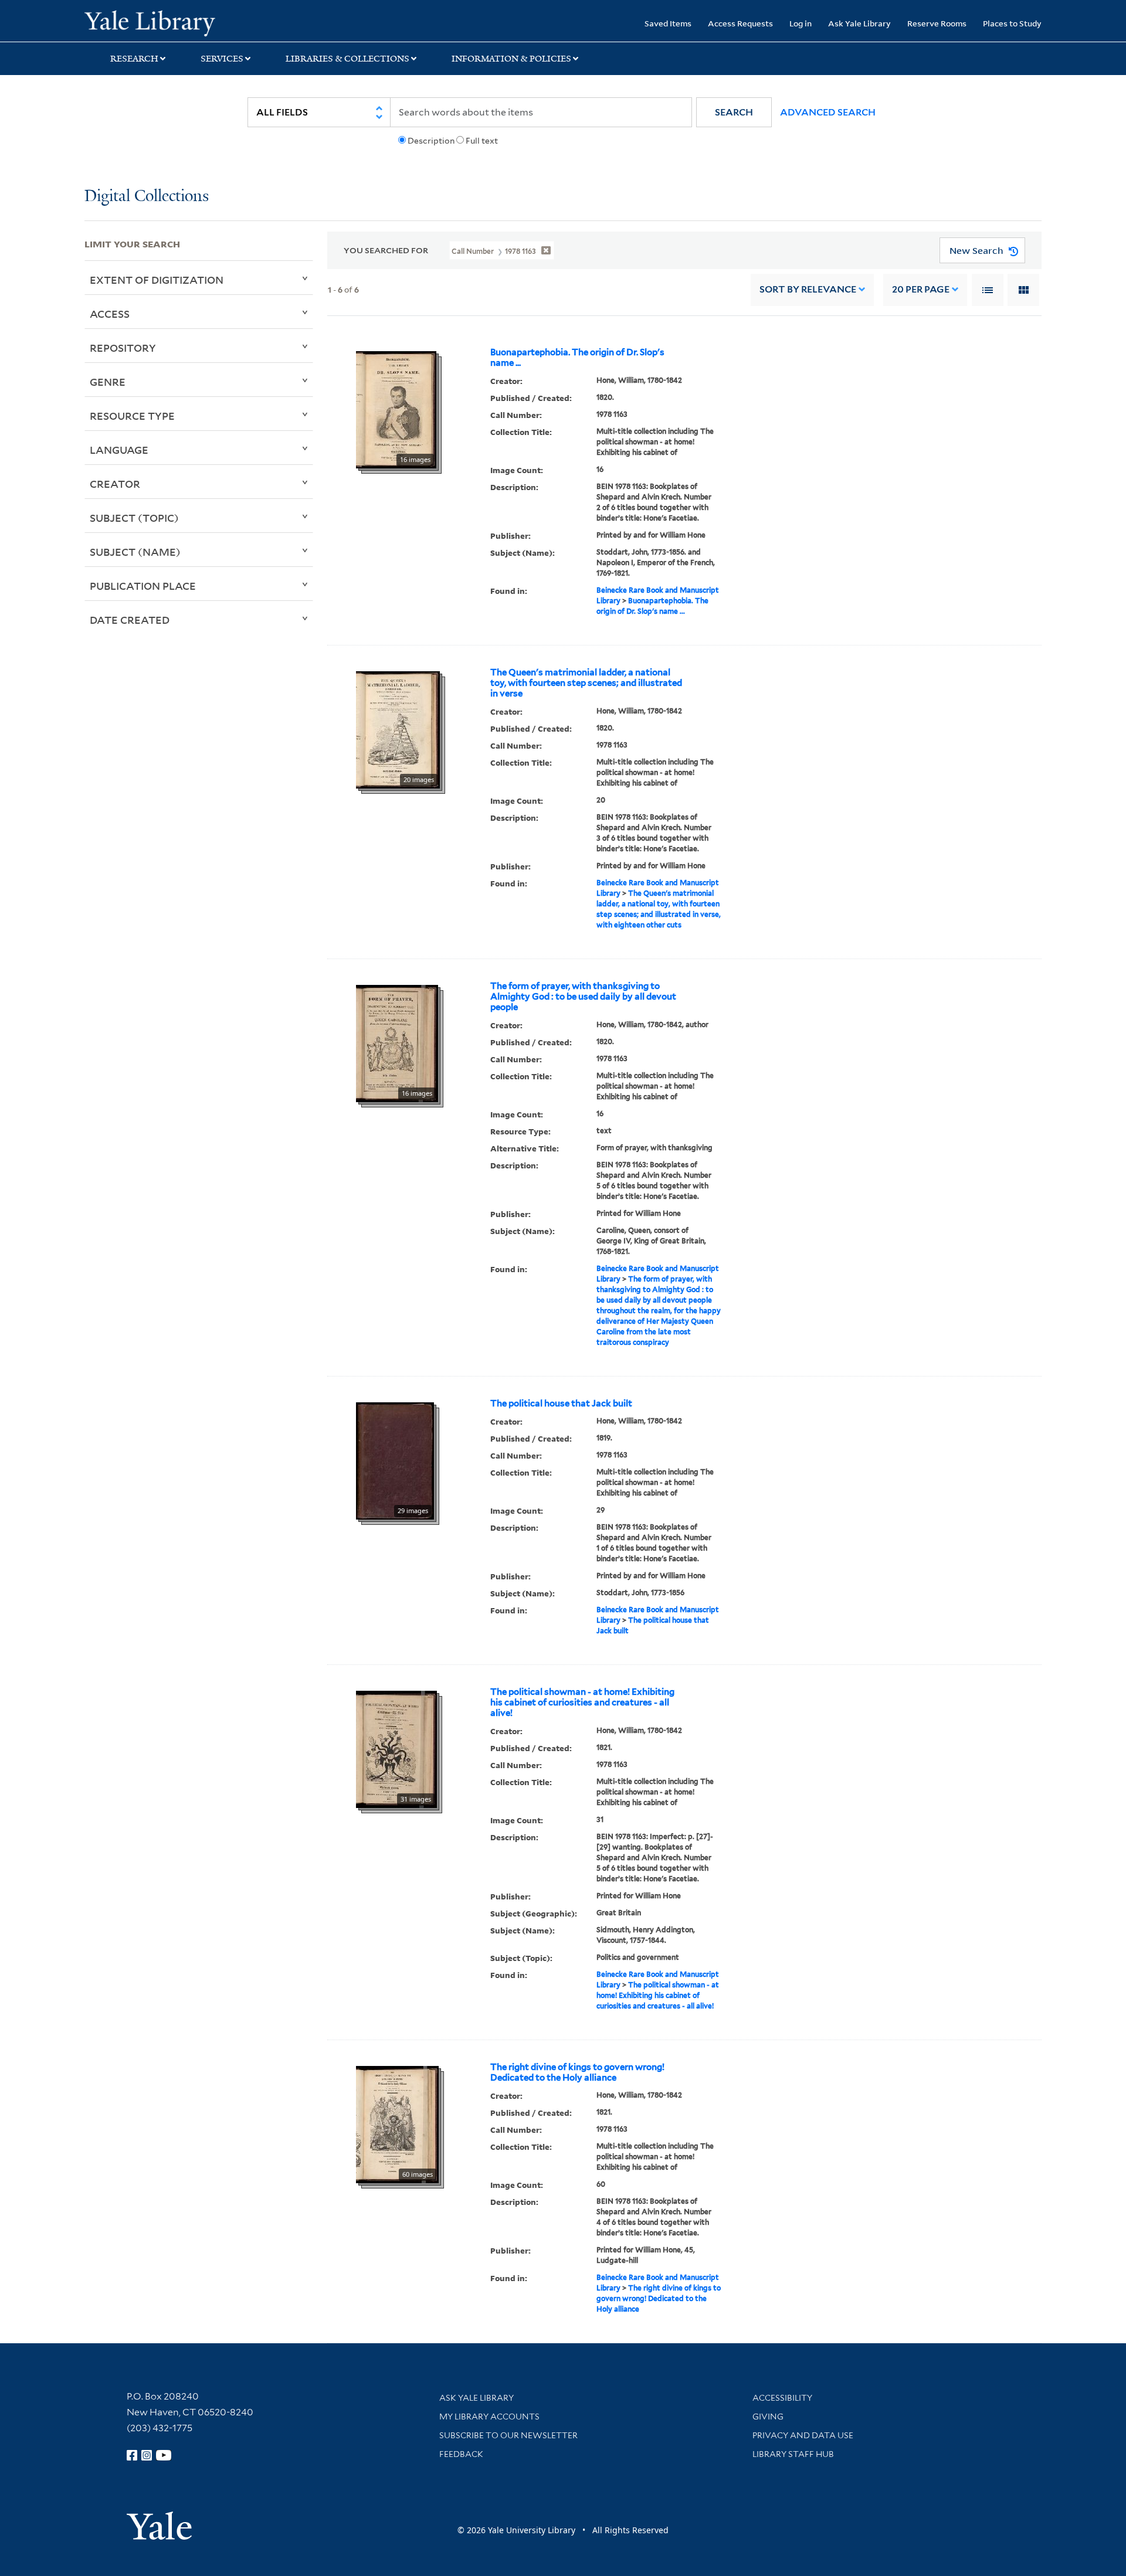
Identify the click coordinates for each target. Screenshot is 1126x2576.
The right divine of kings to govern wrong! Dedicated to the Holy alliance (577, 2072)
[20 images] (398, 729)
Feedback (461, 2454)
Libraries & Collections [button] (347, 59)
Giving (768, 2417)
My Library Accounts (489, 2417)
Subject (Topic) (134, 518)
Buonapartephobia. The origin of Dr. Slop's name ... (577, 358)
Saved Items (668, 23)
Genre (108, 382)
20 (921, 289)
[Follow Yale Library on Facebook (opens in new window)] (132, 2455)
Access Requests (740, 23)
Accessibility (782, 2398)
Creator (115, 484)
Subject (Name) (135, 552)
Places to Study (1012, 23)
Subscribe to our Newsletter (508, 2435)
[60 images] (397, 2123)
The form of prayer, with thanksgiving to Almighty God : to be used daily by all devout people (583, 997)
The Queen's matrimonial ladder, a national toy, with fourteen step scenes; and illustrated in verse (586, 683)
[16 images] (396, 409)
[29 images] (395, 1460)
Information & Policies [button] (511, 59)
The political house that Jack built (561, 1403)
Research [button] (134, 59)
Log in (801, 23)
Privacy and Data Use (803, 2435)
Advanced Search (828, 112)
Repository (123, 348)
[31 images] (396, 1748)
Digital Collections (147, 197)
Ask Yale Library (859, 23)
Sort (808, 289)
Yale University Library (156, 22)
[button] (734, 112)
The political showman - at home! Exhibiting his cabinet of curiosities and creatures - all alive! (582, 1702)
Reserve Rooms (937, 23)
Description (431, 141)
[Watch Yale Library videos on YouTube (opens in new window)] (164, 2455)
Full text (482, 141)
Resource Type (132, 416)
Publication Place (143, 586)
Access (110, 314)
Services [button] (222, 59)
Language (119, 450)
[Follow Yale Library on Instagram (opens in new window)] (147, 2455)
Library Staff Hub (793, 2454)
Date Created (130, 620)
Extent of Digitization (157, 280)
